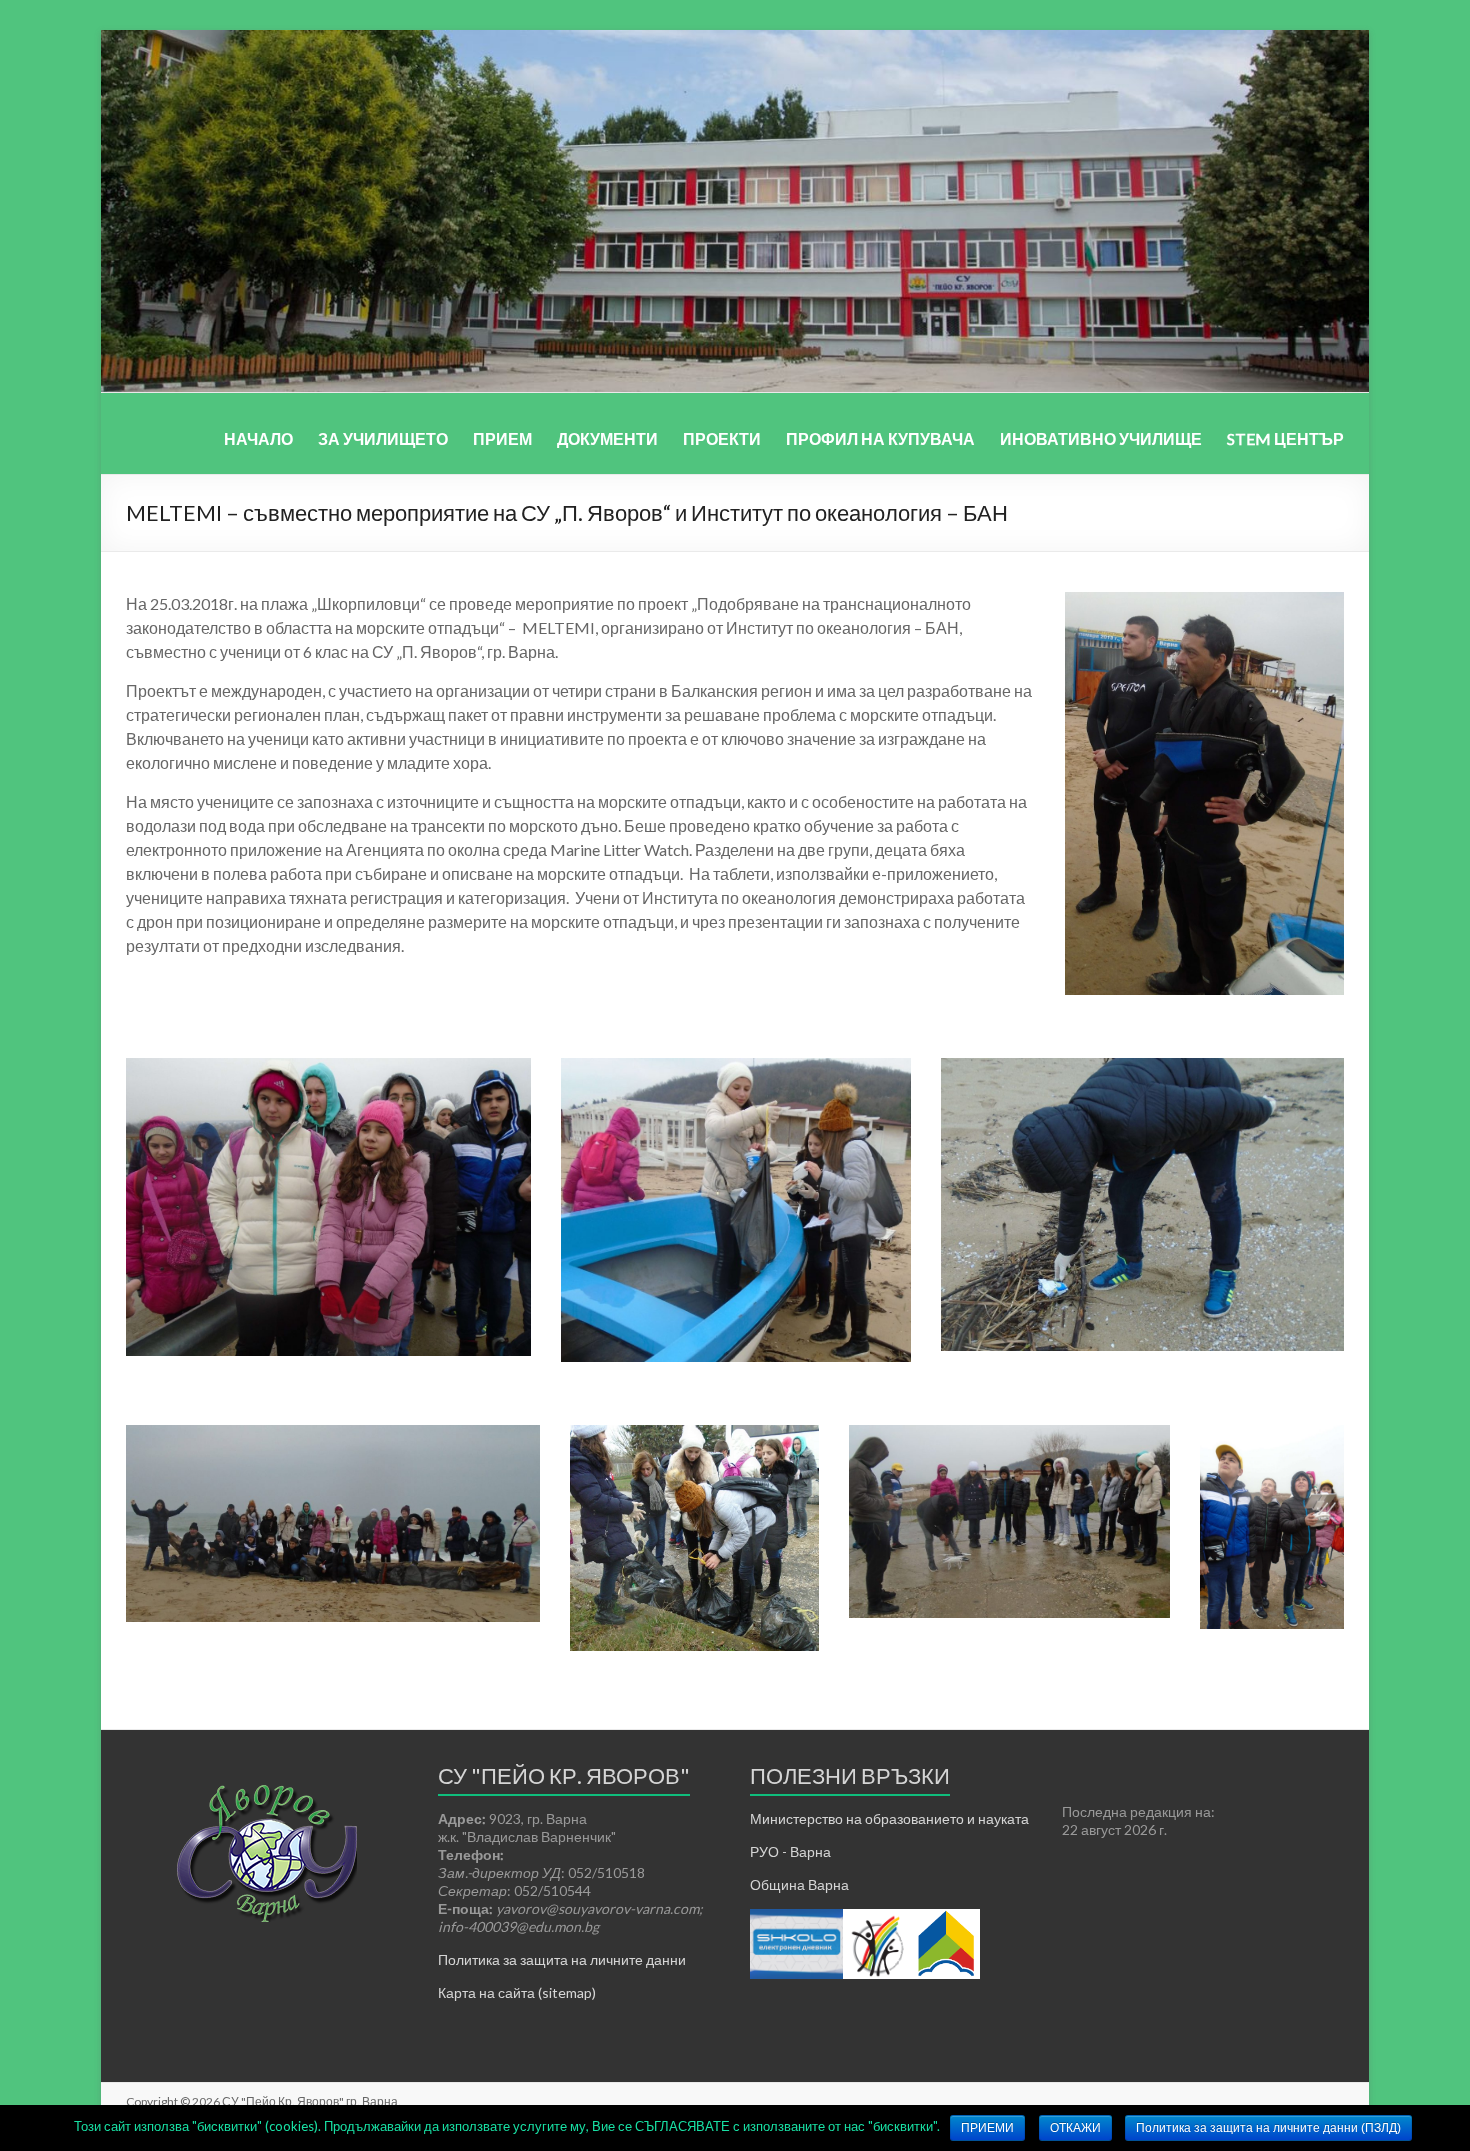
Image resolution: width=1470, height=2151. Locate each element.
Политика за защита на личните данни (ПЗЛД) (1268, 2128)
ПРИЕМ (502, 438)
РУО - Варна (790, 1851)
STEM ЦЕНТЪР (1285, 438)
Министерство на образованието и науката (889, 1818)
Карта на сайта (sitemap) (517, 1992)
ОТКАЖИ (1075, 2128)
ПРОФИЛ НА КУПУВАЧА (880, 438)
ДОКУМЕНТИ (607, 438)
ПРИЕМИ (987, 2128)
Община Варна (799, 1884)
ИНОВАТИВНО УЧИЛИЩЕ (1101, 438)
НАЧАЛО (258, 438)
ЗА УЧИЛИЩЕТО (383, 438)
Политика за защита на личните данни (562, 1959)
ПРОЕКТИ (722, 438)
